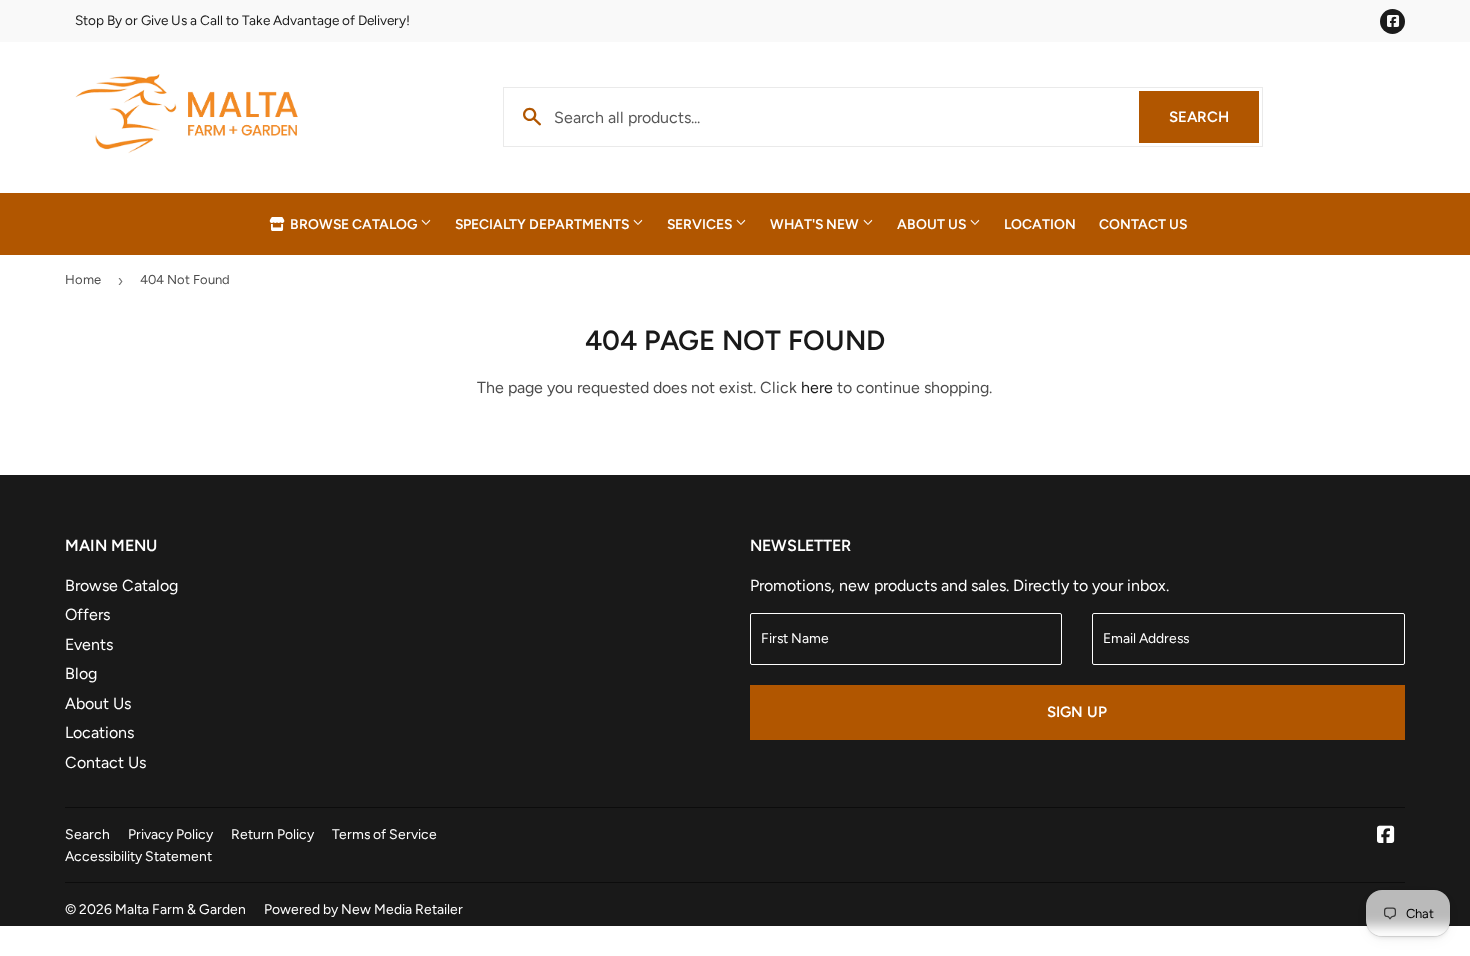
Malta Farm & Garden (180, 909)
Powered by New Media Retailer (363, 909)
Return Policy (272, 834)
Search (1214, 117)
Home (83, 279)
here (817, 387)
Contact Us (1143, 224)
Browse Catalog (353, 224)
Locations (99, 732)
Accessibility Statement (138, 856)
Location (1040, 224)
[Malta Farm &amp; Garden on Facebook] (1386, 836)
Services (701, 224)
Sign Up (1077, 712)
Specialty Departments (543, 224)
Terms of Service (384, 834)
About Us (933, 224)
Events (89, 644)
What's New (816, 224)
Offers (87, 614)
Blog (81, 673)
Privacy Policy (170, 834)
